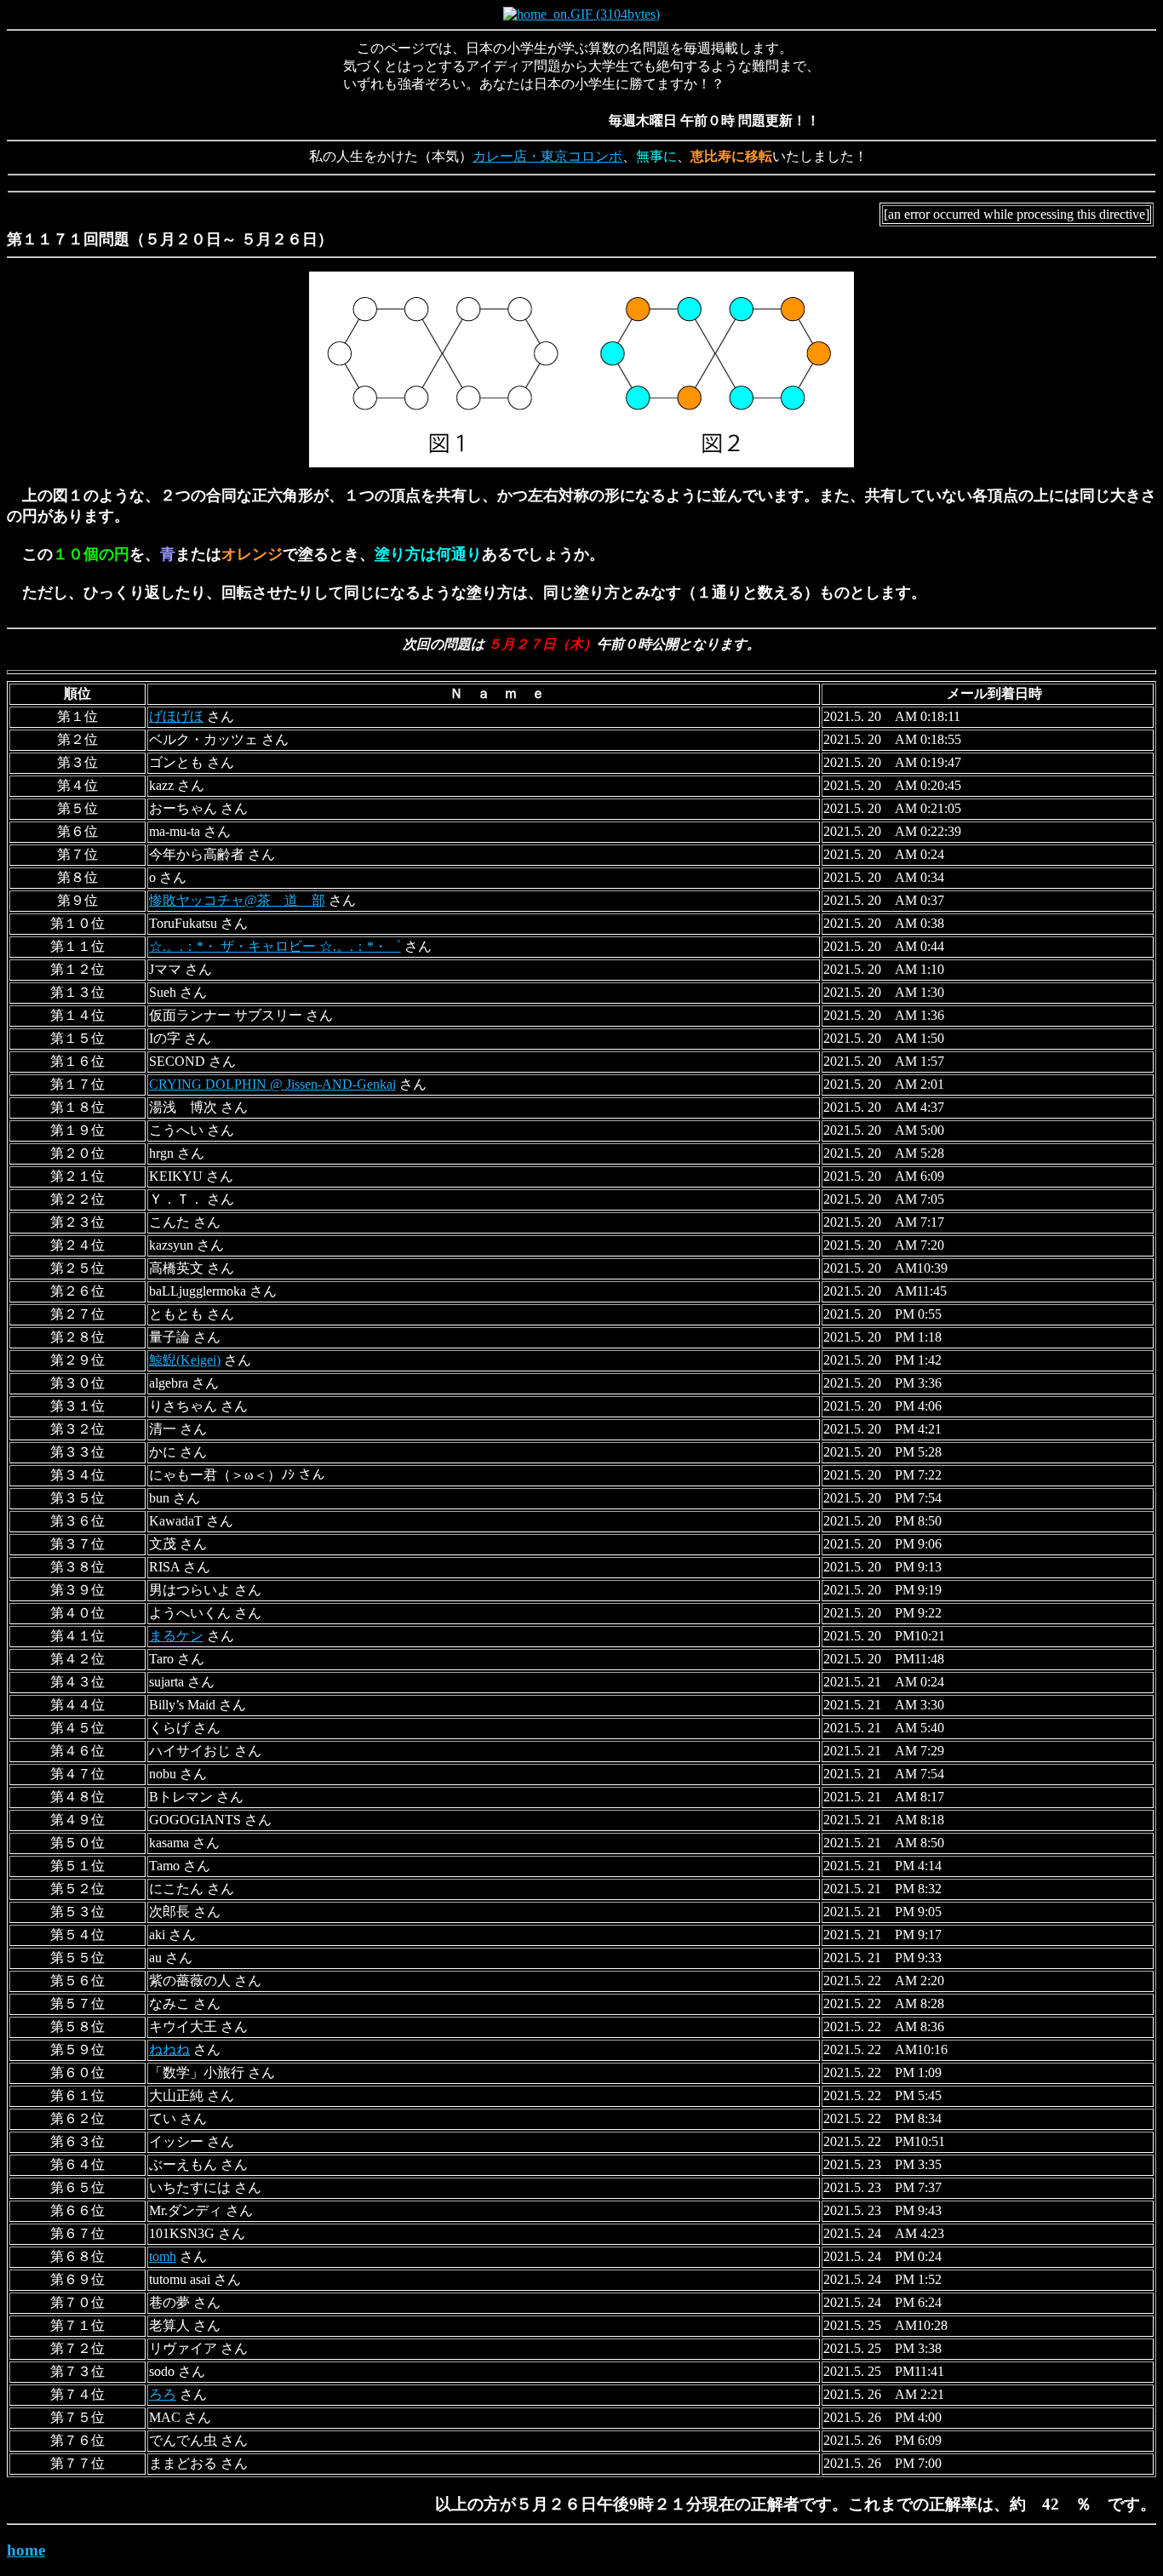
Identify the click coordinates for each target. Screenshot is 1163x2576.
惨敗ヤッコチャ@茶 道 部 (237, 900)
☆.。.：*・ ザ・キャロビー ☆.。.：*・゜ (275, 946)
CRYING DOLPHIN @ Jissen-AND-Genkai (272, 1084)
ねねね (169, 2049)
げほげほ (176, 716)
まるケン (176, 1636)
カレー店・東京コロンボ (547, 156)
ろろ (163, 2394)
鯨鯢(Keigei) (185, 1360)
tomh (163, 2256)
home (26, 2550)
